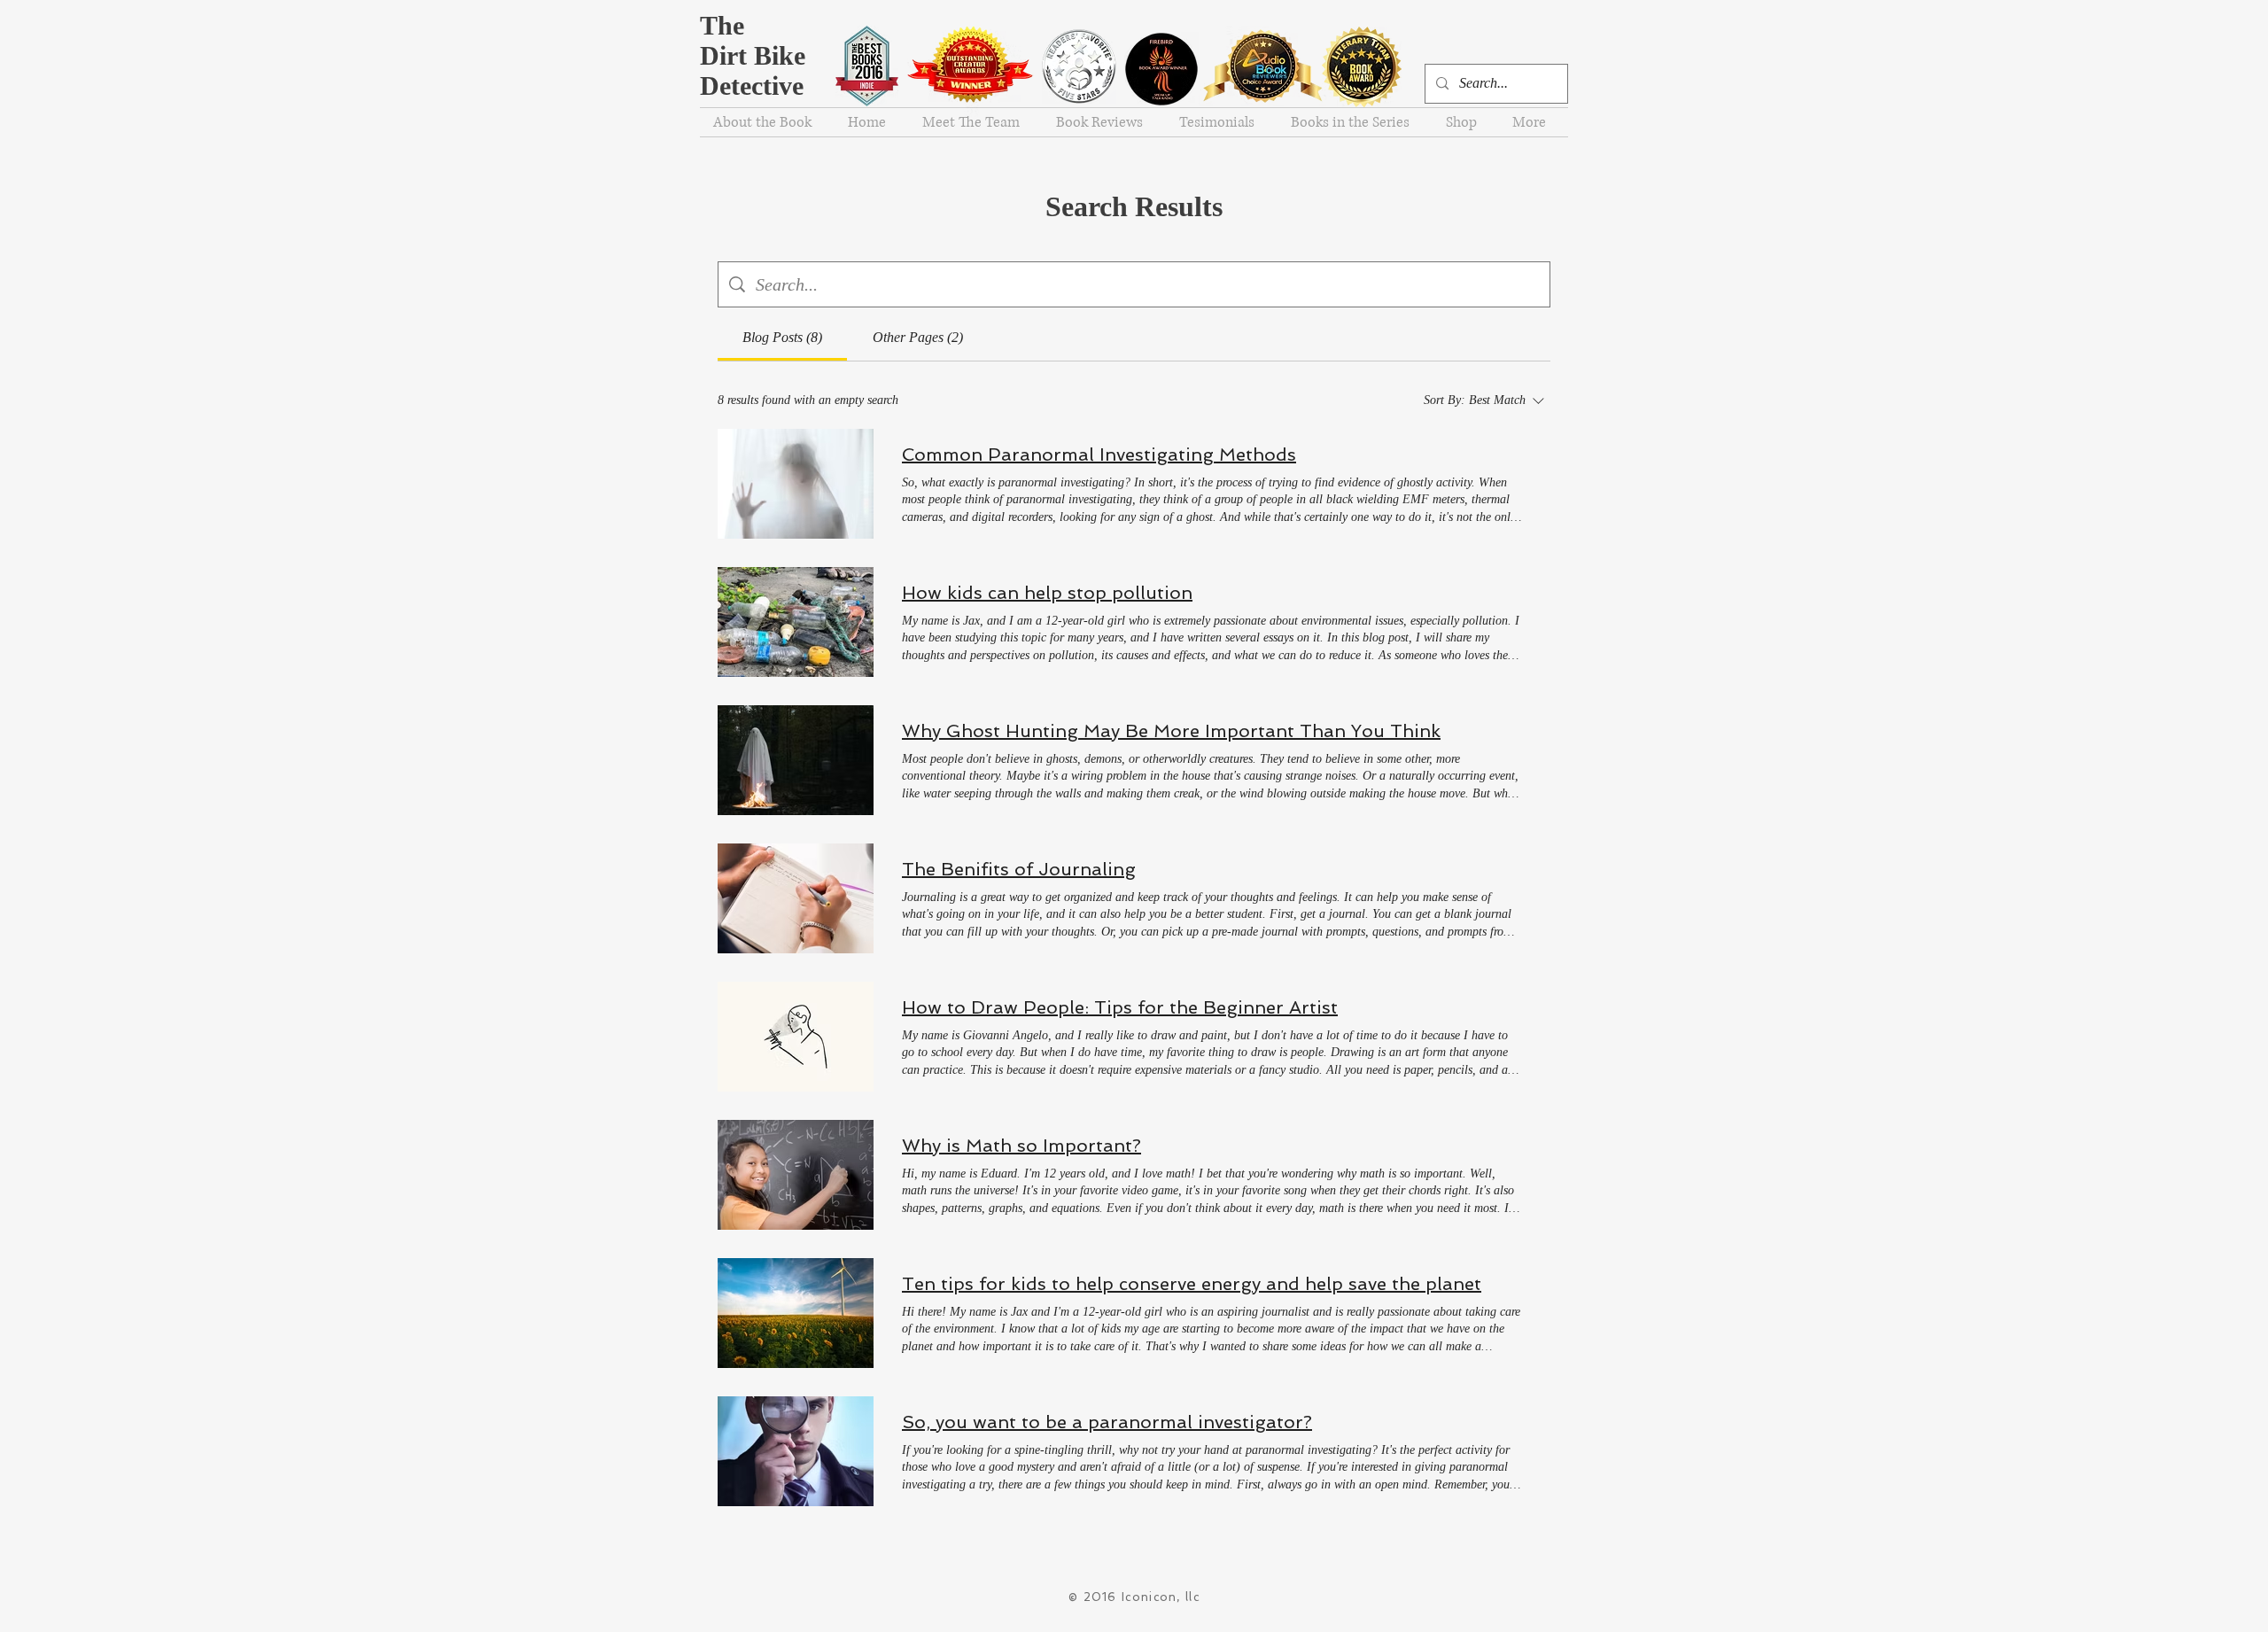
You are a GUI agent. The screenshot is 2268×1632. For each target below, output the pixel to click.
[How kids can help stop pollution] (796, 622)
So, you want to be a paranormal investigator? (1107, 1422)
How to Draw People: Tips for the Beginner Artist (1120, 1007)
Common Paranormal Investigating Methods (1099, 455)
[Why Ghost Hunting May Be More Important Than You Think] (796, 760)
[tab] (782, 338)
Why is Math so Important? (1021, 1146)
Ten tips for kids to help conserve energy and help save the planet (1192, 1284)
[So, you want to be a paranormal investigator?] (796, 1451)
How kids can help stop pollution (1047, 593)
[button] (1466, 122)
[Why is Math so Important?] (796, 1175)
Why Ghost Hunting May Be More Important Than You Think (1171, 731)
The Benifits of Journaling (1019, 869)
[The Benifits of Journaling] (796, 898)
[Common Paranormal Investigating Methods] (796, 484)
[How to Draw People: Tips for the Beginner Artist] (796, 1037)
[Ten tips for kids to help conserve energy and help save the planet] (796, 1313)
